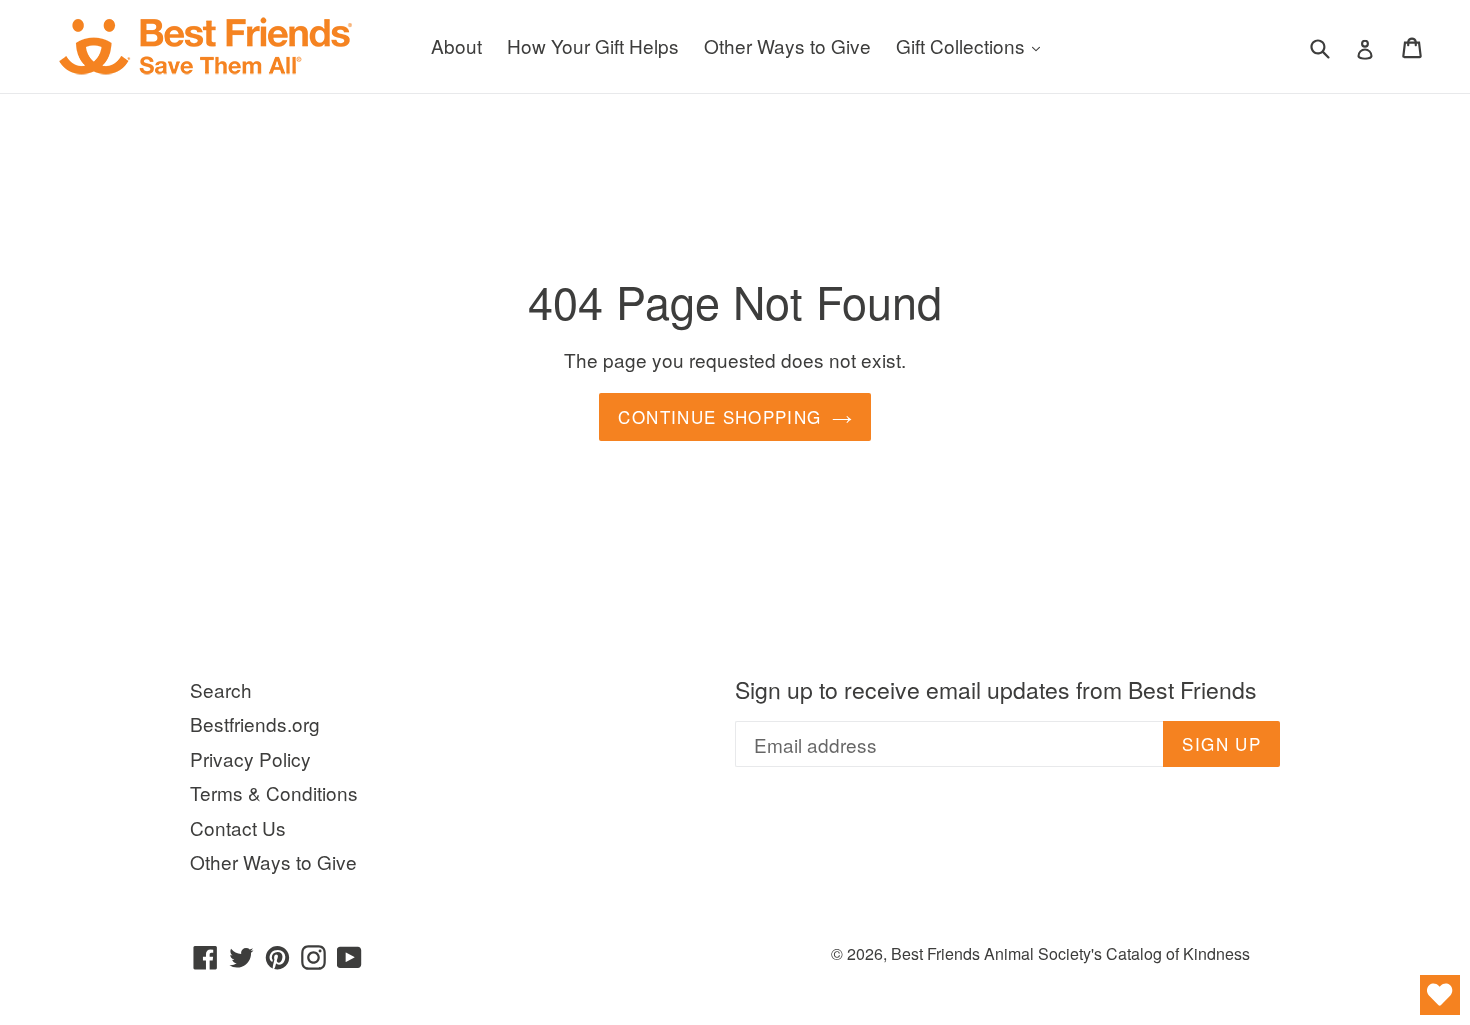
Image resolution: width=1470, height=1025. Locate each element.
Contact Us (238, 827)
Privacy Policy (250, 758)
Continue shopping (719, 416)
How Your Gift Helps (593, 45)
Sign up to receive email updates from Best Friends (996, 690)
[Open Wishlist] (1440, 995)
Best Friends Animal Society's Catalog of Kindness (1070, 953)
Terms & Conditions (274, 792)
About (456, 45)
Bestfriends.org (255, 723)
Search (221, 689)
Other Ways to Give (787, 45)
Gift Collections (973, 45)
